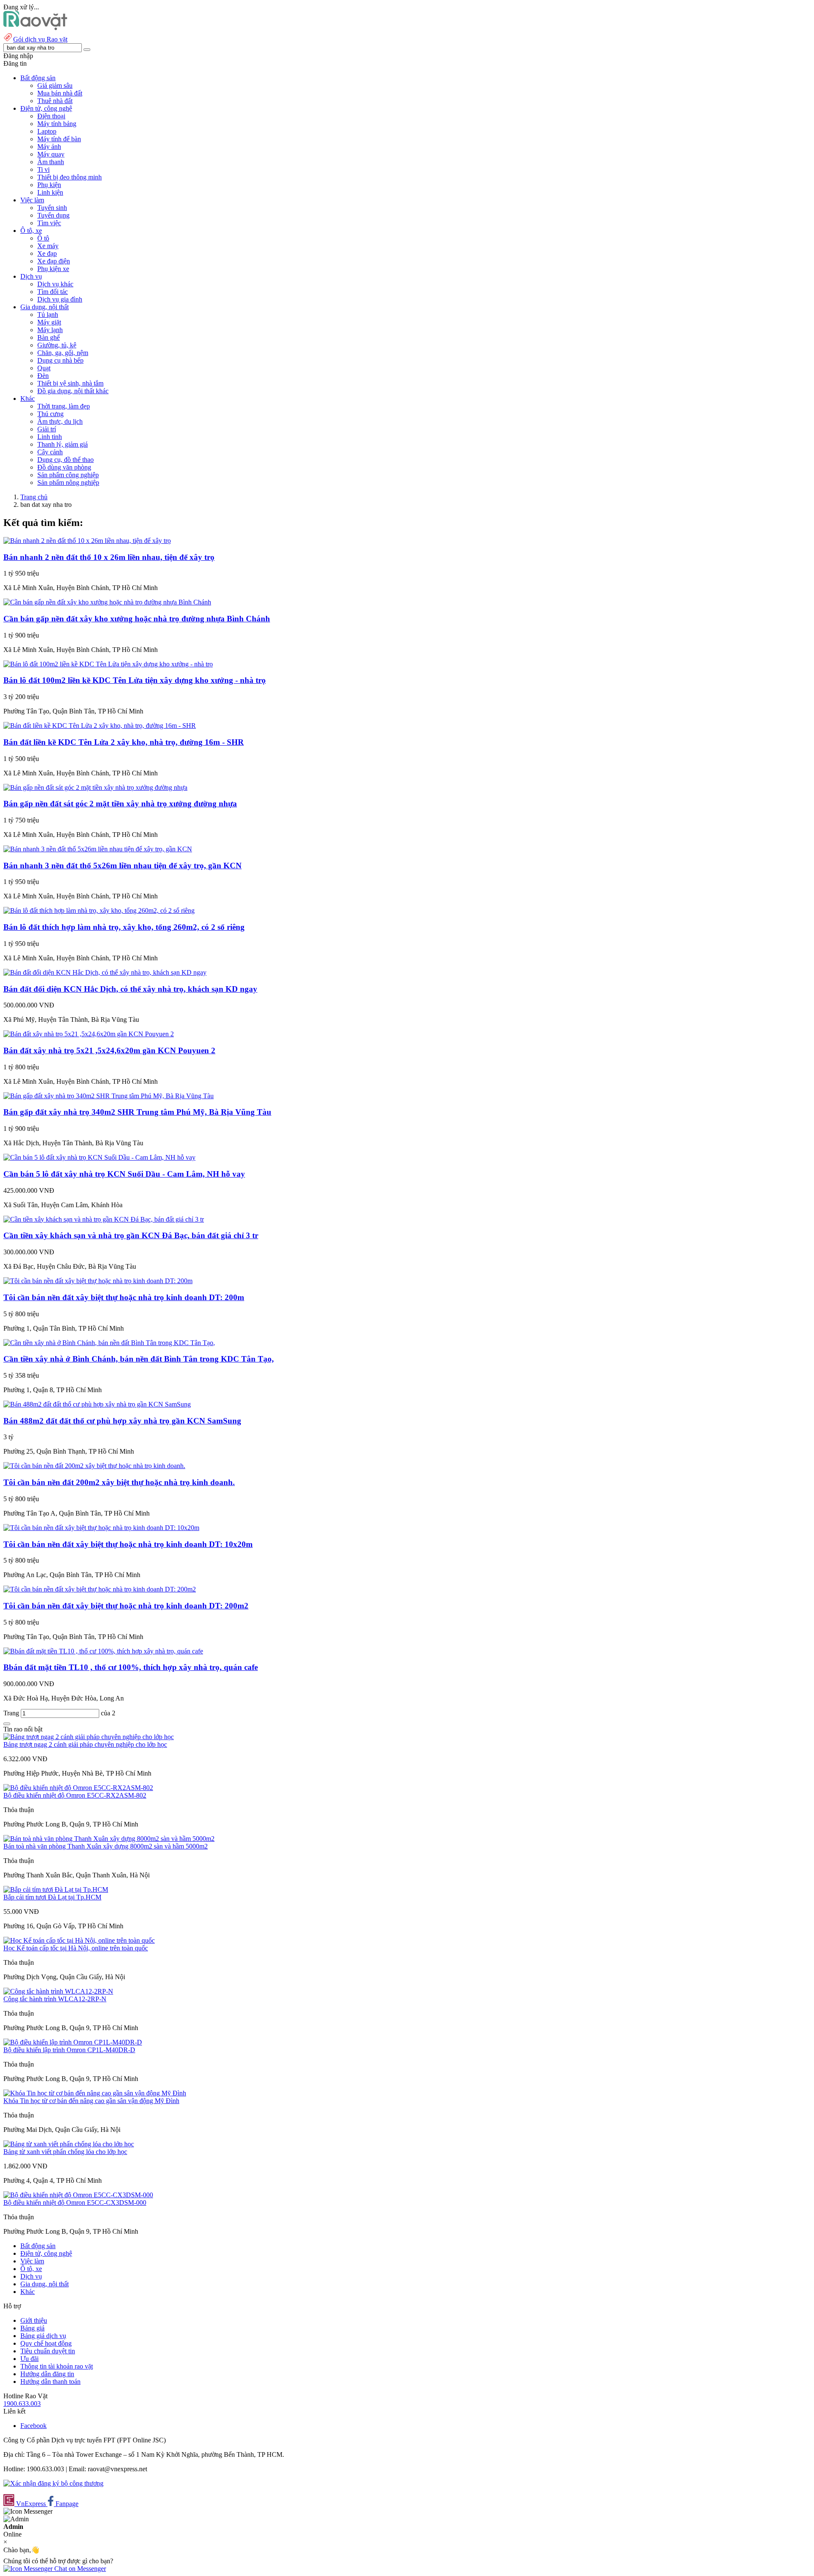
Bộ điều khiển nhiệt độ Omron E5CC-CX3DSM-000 (75, 2203)
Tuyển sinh (52, 208)
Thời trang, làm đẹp (64, 406)
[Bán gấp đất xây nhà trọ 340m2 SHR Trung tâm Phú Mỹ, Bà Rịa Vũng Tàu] (109, 1096)
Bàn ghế (49, 337)
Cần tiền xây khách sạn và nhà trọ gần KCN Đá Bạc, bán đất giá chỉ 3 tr (131, 1235)
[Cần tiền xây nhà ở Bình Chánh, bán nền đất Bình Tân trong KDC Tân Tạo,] (109, 1343)
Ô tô (43, 238)
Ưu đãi (29, 2359)
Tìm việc (49, 223)
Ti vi (43, 169)
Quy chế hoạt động (46, 2343)
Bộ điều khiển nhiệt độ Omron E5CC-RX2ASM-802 (75, 1795)
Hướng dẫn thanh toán (50, 2382)
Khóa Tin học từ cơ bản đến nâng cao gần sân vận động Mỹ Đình (91, 2101)
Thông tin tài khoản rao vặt (57, 2366)
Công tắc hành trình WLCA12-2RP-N (55, 1999)
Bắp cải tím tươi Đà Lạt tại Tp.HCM (52, 1897)
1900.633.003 (22, 2404)
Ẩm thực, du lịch (60, 421)
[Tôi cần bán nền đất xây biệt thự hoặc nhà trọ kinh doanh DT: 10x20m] (101, 1528)
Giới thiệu (34, 2320)
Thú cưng (50, 414)
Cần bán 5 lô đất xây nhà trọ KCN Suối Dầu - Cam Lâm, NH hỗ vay (124, 1174)
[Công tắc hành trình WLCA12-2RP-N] (58, 1991)
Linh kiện (50, 192)
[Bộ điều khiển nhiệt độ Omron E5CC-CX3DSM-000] (78, 2195)
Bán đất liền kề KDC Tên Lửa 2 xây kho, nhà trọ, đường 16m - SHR (124, 742)
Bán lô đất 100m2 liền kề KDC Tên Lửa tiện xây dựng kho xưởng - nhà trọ (135, 680)
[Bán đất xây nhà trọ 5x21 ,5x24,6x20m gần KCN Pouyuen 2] (89, 1034)
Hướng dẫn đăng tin (47, 2374)
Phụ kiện (49, 185)
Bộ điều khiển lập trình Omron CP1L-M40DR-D (69, 2050)
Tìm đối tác (53, 292)
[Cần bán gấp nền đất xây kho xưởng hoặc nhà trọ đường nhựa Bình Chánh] (107, 602)
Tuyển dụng (53, 215)
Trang (12, 1713)
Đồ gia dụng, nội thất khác (73, 391)
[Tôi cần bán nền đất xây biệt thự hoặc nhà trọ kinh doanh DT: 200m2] (100, 1589)
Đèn (43, 376)
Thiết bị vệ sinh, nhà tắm (70, 383)
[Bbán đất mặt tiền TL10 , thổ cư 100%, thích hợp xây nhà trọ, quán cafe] (103, 1651)
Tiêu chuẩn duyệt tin (48, 2351)
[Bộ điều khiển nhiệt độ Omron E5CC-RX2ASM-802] (78, 1788)
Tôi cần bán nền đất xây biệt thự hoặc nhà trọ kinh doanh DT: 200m (124, 1297)
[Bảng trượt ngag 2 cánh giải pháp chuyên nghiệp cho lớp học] (89, 1737)
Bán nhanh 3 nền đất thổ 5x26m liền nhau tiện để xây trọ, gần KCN (123, 866)
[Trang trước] (7, 1724)
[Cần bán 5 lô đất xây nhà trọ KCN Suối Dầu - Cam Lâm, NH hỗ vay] (99, 1157)
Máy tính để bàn (59, 139)
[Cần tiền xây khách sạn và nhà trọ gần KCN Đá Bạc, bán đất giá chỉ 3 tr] (104, 1219)
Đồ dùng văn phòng (64, 467)
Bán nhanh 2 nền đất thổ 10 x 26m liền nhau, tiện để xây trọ (109, 557)
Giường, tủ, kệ (57, 345)
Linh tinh (50, 437)
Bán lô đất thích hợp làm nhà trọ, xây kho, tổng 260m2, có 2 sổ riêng (124, 927)
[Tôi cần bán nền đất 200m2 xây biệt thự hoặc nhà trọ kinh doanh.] (94, 1466)
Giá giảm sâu (55, 85)
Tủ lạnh (48, 315)
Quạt (44, 368)
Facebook (33, 2426)
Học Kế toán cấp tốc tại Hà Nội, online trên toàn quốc (76, 1948)
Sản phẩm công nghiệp (68, 475)
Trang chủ (34, 497)
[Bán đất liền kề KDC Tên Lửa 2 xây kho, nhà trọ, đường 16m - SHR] (100, 726)
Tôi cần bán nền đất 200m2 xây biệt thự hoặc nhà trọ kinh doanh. (119, 1482)
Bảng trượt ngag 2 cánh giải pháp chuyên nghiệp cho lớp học (85, 1744)
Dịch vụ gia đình (60, 299)
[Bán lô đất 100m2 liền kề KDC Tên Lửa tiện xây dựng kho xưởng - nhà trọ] (108, 664)
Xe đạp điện (54, 261)
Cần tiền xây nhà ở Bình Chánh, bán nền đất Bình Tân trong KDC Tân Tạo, (139, 1359)
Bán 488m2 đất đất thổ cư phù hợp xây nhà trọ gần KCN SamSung (122, 1421)
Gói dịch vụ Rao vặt (40, 39)
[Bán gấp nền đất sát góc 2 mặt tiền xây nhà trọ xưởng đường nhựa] (95, 787)
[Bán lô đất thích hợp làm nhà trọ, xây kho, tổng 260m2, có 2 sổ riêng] (99, 910)
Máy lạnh (50, 330)
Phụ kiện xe (53, 269)
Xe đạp (47, 253)
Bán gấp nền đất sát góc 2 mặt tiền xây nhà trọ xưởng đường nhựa (120, 804)
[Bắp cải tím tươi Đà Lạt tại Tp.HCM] (56, 1889)
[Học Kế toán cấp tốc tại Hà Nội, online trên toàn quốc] (79, 1940)
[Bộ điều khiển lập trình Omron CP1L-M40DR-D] (73, 2042)
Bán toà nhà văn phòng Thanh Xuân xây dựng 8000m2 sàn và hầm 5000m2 (106, 1846)
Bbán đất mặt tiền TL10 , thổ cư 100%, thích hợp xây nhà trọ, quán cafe (131, 1667)
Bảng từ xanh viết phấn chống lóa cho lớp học (65, 2152)
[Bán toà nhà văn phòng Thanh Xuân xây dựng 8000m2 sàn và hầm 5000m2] (109, 1839)
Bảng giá (32, 2328)
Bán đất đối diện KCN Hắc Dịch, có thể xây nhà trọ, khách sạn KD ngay (130, 989)
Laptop (47, 131)
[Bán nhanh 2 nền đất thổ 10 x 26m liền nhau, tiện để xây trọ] (87, 541)
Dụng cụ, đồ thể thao (66, 460)
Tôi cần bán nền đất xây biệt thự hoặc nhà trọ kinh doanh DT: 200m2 (126, 1606)
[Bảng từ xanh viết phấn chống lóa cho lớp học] (69, 2144)
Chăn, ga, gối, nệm (63, 353)
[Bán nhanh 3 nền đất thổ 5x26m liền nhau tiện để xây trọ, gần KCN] (98, 849)
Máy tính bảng (57, 124)
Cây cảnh (50, 452)
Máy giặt (49, 322)
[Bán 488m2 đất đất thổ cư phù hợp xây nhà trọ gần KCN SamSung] (97, 1404)
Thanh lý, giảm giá (63, 444)
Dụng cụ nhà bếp (60, 360)
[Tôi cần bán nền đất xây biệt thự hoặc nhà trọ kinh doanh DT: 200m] (98, 1281)
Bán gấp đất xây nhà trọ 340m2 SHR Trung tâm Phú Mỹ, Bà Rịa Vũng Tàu (137, 1112)
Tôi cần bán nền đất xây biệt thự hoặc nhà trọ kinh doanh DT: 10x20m (128, 1544)
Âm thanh (51, 162)
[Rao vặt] (35, 28)
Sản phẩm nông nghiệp (68, 482)
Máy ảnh (49, 147)
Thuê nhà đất (55, 101)
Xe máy (48, 246)
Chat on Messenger (79, 2569)
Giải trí (47, 429)
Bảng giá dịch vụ (43, 2336)
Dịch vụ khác (55, 284)
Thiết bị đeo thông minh (70, 177)
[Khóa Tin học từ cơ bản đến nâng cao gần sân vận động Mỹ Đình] (95, 2093)
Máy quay (51, 154)
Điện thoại (51, 116)
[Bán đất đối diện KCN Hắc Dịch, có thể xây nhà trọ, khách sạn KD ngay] (105, 972)
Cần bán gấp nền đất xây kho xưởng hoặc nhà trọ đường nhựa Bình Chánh (137, 619)
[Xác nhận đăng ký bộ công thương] (53, 2483)
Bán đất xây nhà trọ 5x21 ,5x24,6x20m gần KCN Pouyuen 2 (109, 1050)
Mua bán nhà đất (60, 93)
